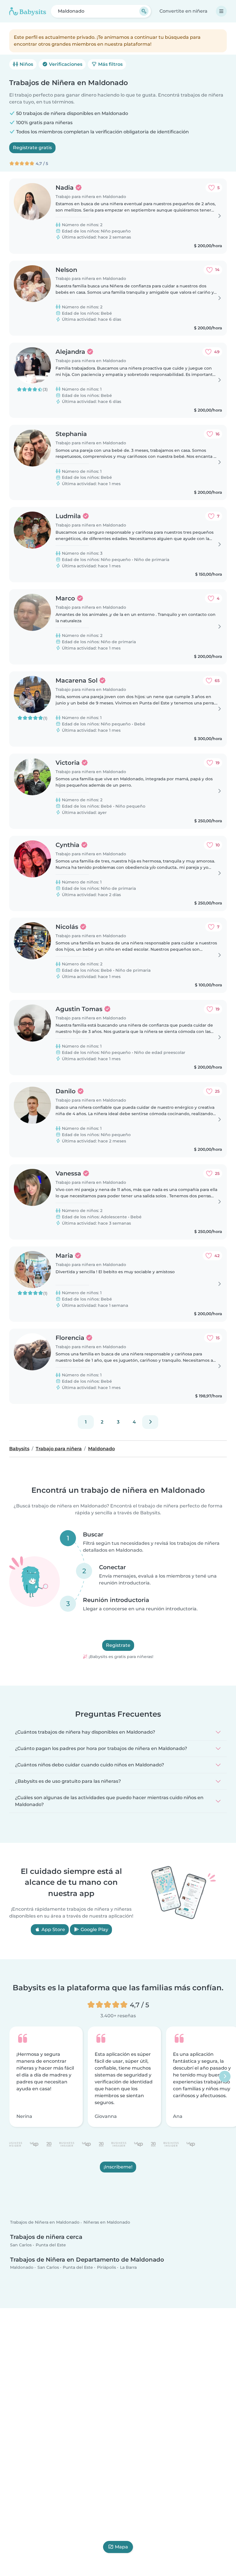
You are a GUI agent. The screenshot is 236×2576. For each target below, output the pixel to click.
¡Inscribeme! (118, 2167)
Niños (26, 64)
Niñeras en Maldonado (107, 2222)
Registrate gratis (32, 148)
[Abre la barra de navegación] (221, 11)
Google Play (94, 1929)
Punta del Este (51, 2245)
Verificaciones (65, 64)
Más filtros (110, 64)
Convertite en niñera (183, 11)
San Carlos (21, 2245)
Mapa (121, 2547)
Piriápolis (106, 2268)
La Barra (128, 2268)
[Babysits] (28, 11)
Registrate (118, 1646)
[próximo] (150, 1422)
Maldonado (22, 2268)
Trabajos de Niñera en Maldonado (45, 2222)
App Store (53, 1929)
